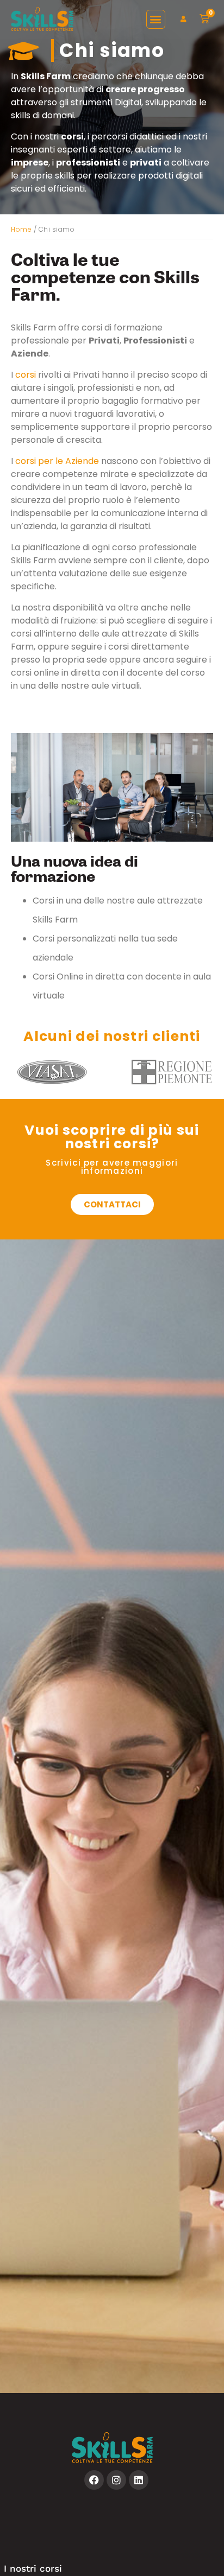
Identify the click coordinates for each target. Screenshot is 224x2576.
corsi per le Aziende (57, 461)
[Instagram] (116, 2480)
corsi (26, 375)
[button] (156, 19)
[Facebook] (94, 2480)
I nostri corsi (33, 2568)
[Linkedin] (139, 2480)
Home (21, 229)
